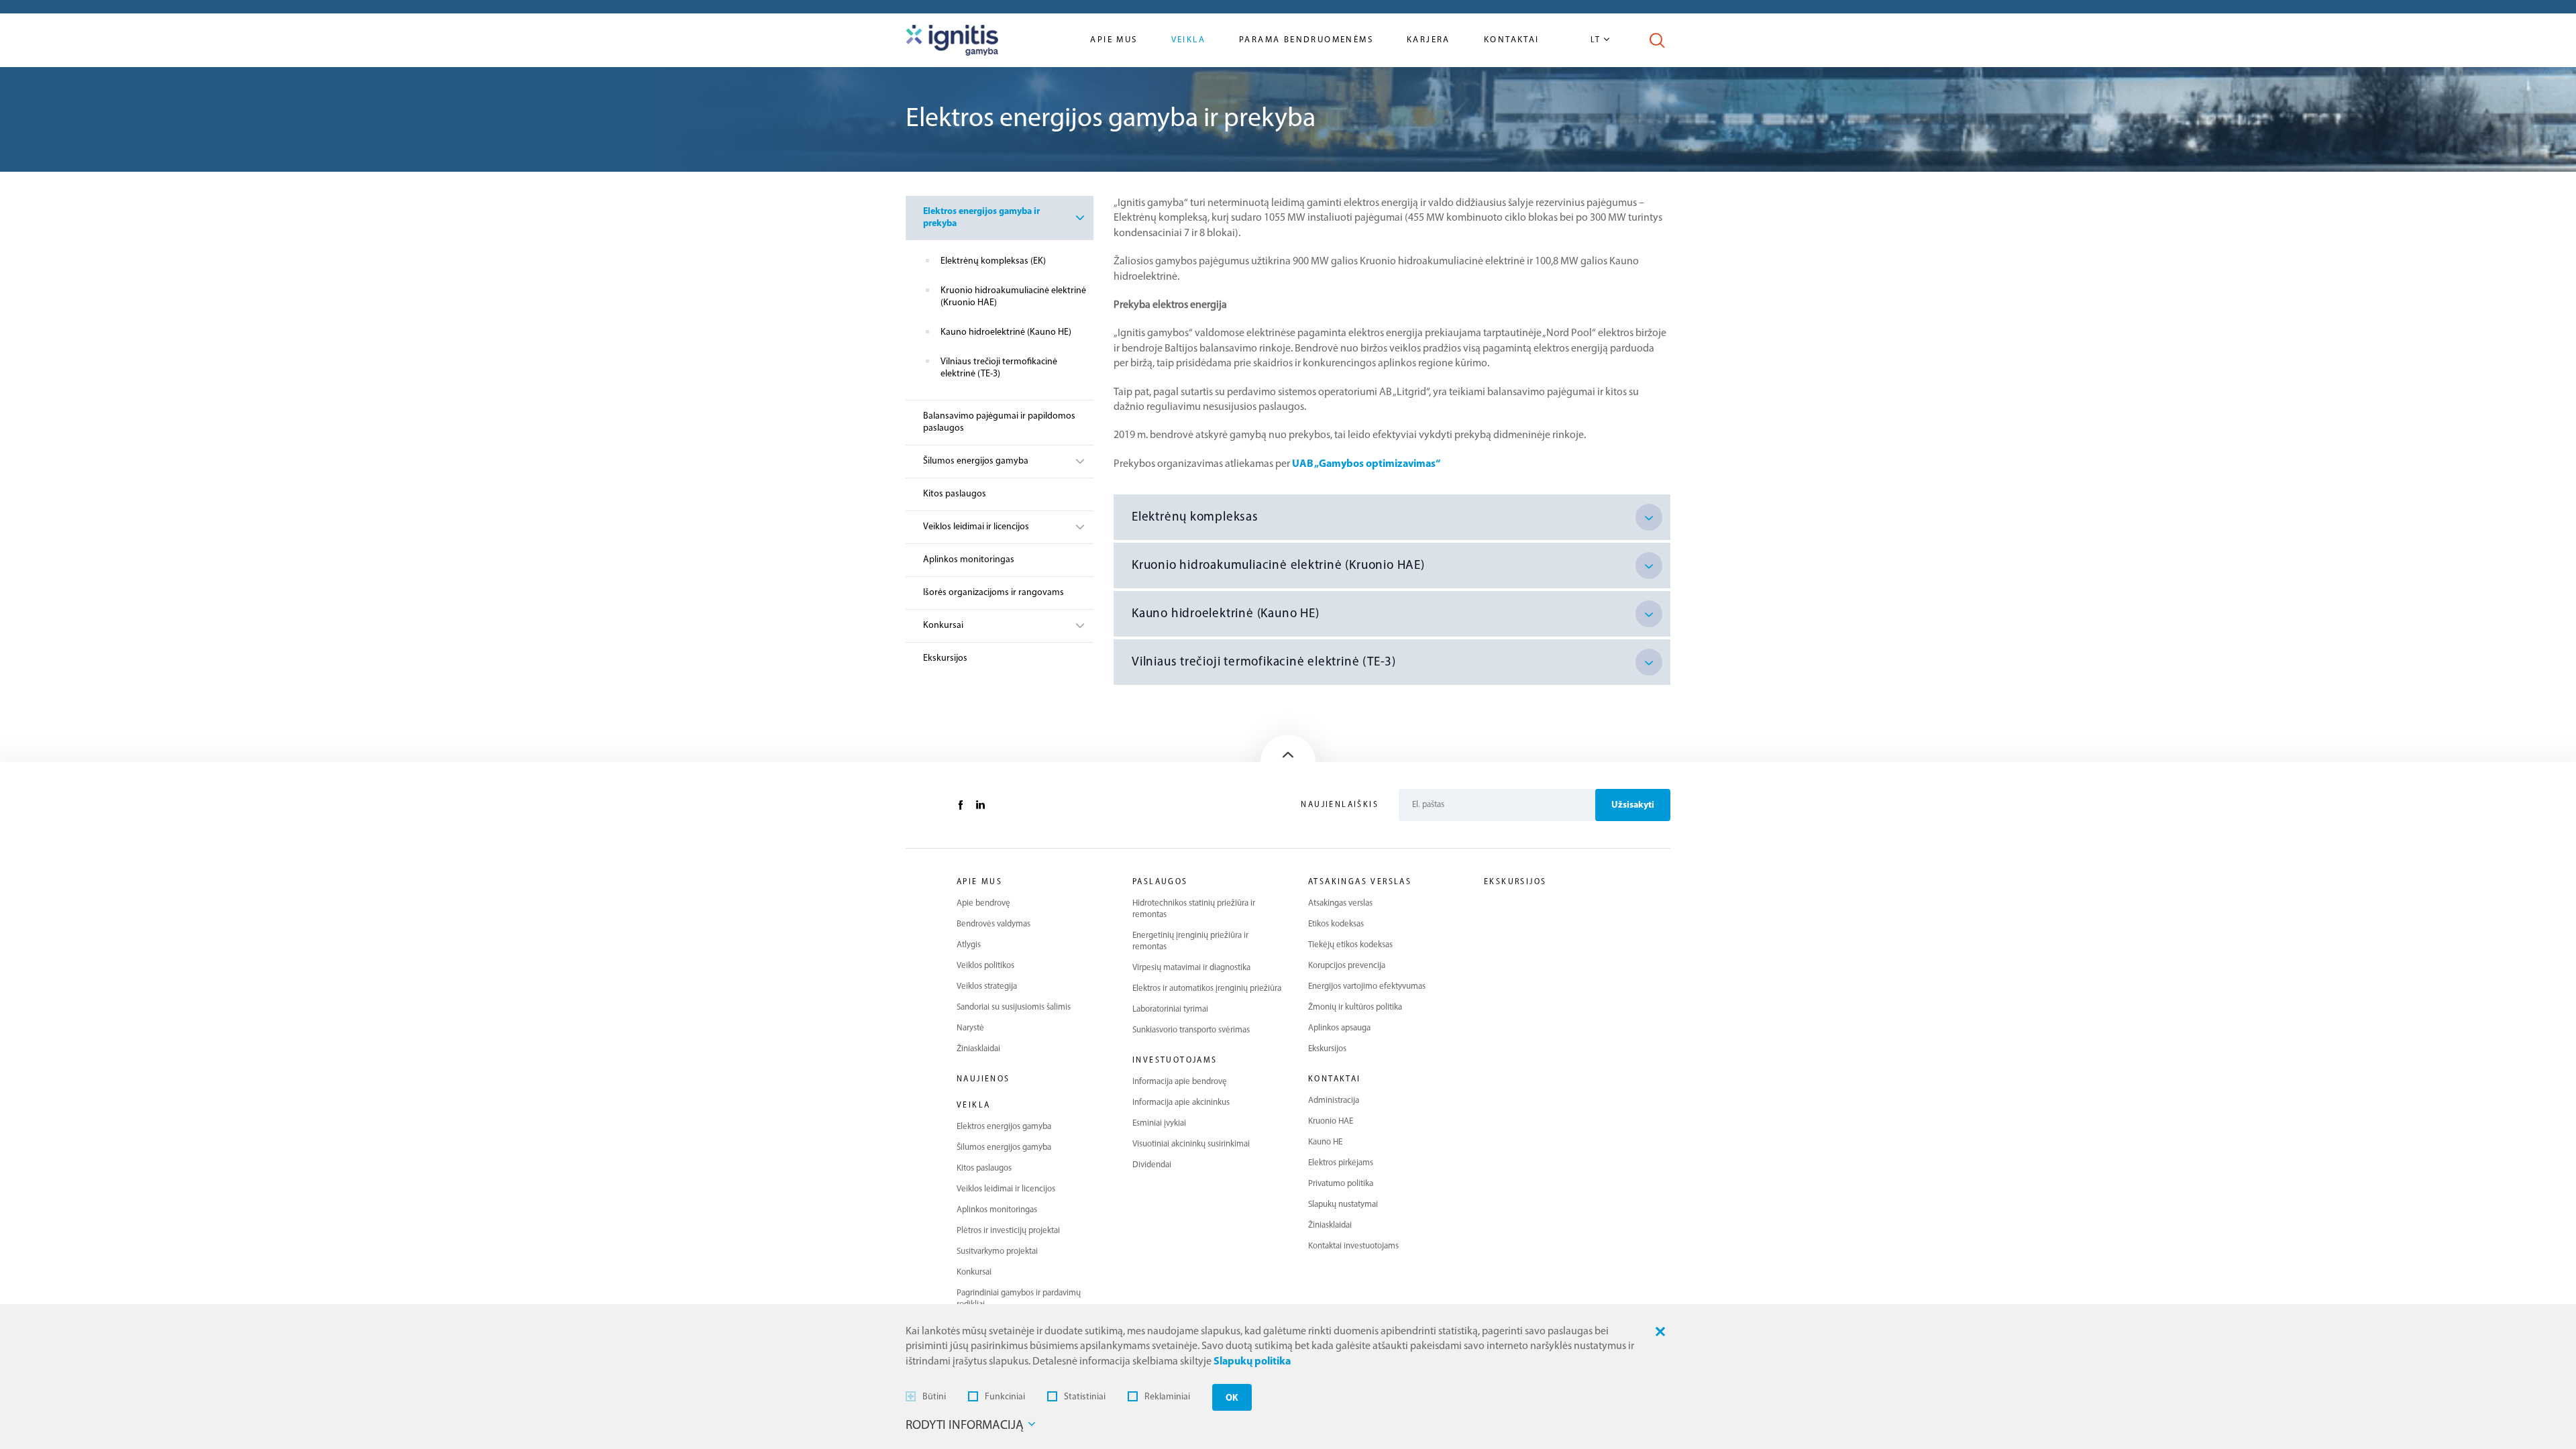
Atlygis (969, 945)
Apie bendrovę (983, 903)
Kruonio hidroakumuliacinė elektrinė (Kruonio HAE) (1013, 297)
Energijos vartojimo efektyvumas (1367, 986)
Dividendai (1152, 1165)
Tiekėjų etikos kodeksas (1350, 945)
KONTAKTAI (1335, 1079)
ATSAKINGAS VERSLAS (1360, 882)
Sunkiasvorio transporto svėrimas (1191, 1030)
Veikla (1188, 40)
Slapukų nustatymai (1343, 1204)
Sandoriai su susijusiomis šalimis (1014, 1007)
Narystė (970, 1028)
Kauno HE (1325, 1142)
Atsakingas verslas (1340, 903)
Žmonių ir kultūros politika (1355, 1007)
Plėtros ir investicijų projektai (1008, 1231)
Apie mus (1114, 40)
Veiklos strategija (987, 986)
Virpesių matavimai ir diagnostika (1191, 968)
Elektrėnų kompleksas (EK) (993, 261)
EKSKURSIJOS (1515, 882)
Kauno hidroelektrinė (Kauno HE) (1006, 332)
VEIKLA (973, 1106)
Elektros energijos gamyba (1004, 1127)
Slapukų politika (1252, 1362)
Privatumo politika (1341, 1184)
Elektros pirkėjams (1341, 1163)
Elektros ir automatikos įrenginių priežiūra (1207, 988)
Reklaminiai (1167, 1397)
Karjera (1429, 40)
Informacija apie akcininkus (1181, 1103)
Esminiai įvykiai (1159, 1123)
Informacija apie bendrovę (1180, 1082)
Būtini (934, 1397)
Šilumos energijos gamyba (976, 461)
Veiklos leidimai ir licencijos (976, 527)
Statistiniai (1085, 1397)
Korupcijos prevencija (1347, 966)
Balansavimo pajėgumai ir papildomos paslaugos (999, 422)
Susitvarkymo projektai (997, 1251)
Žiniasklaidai (978, 1049)
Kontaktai (1512, 40)
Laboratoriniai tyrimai (1170, 1009)
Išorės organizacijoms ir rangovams (994, 593)
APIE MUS (979, 882)
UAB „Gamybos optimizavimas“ (1366, 464)
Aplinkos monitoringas (969, 560)
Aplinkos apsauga (1339, 1028)
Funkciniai (1005, 1397)
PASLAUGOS (1160, 882)
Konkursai (943, 626)
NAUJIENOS (983, 1079)
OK (1232, 1398)
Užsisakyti (1633, 805)
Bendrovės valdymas (994, 924)
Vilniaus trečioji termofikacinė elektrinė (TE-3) (999, 368)
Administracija (1334, 1101)
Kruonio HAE (1331, 1121)
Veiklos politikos (985, 966)
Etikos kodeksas (1336, 924)
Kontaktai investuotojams (1353, 1246)
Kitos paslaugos (955, 494)
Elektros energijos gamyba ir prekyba (981, 218)
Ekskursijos (945, 658)
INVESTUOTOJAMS (1175, 1061)
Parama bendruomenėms (1306, 40)
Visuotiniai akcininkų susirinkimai (1191, 1144)
